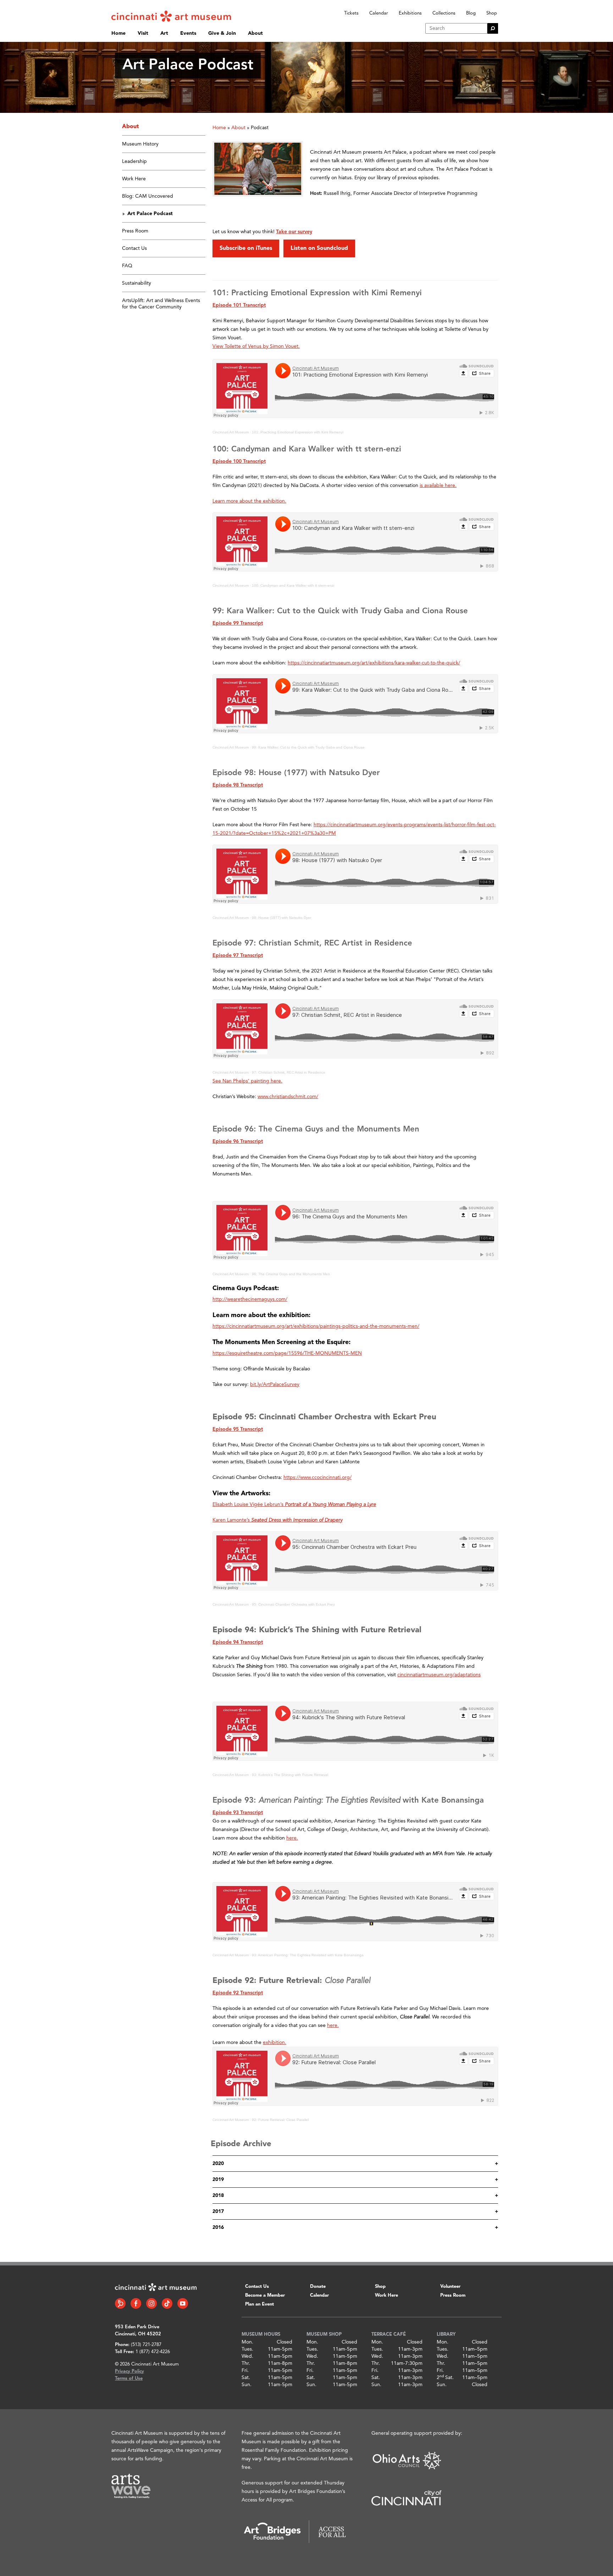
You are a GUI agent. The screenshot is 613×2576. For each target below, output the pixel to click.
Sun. (247, 2385)
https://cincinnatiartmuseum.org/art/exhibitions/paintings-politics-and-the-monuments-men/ (316, 1326)
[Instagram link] (151, 2303)
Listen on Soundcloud (319, 248)
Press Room (135, 231)
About (255, 33)
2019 (218, 2180)
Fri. (245, 2371)
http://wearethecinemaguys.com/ (250, 1299)
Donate (318, 2287)
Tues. (247, 2349)
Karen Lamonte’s (277, 1520)
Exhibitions (410, 13)
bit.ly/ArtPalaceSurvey (275, 1385)
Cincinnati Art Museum (231, 432)
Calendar (379, 13)
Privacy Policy (129, 2371)
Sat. (246, 2378)
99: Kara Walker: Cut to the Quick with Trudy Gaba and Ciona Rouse (308, 747)
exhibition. (275, 2043)
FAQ (127, 266)
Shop (492, 13)
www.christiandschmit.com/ (288, 1097)
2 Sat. (445, 2378)
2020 (218, 2164)
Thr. (246, 2363)
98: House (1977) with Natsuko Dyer (281, 918)
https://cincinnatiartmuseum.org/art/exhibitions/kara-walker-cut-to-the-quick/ (374, 663)
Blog (471, 13)
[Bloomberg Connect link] (120, 2303)
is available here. (438, 486)
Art (164, 33)
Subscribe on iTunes (246, 248)
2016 (218, 2227)
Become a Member (265, 2295)
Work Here (134, 179)
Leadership (134, 161)
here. (333, 2026)
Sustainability (137, 283)
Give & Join (222, 33)
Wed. (247, 2356)
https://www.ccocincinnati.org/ (317, 1478)
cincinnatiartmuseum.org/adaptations (439, 1675)
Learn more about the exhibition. (249, 501)
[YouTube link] (183, 2303)
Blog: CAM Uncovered (148, 196)
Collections (444, 13)
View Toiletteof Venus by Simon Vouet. (256, 346)
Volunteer (450, 2287)
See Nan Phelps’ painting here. (247, 1081)
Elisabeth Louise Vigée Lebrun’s (294, 1505)
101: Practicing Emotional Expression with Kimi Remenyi (298, 432)
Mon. (247, 2342)
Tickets (351, 13)
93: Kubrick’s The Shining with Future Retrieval (290, 1775)
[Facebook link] (136, 2303)
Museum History (140, 144)
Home (118, 33)
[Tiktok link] (167, 2303)
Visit (143, 33)
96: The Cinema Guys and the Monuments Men (291, 1274)
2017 (218, 2211)
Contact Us (134, 248)
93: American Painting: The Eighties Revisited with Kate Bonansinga (308, 1955)
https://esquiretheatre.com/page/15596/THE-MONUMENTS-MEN (287, 1353)
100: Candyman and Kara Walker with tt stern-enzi (293, 585)
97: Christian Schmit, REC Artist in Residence (289, 1072)
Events (188, 33)
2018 (218, 2196)
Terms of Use (129, 2378)
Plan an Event (259, 2304)
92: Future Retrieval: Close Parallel (280, 2120)
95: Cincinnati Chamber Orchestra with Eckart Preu (293, 1604)
